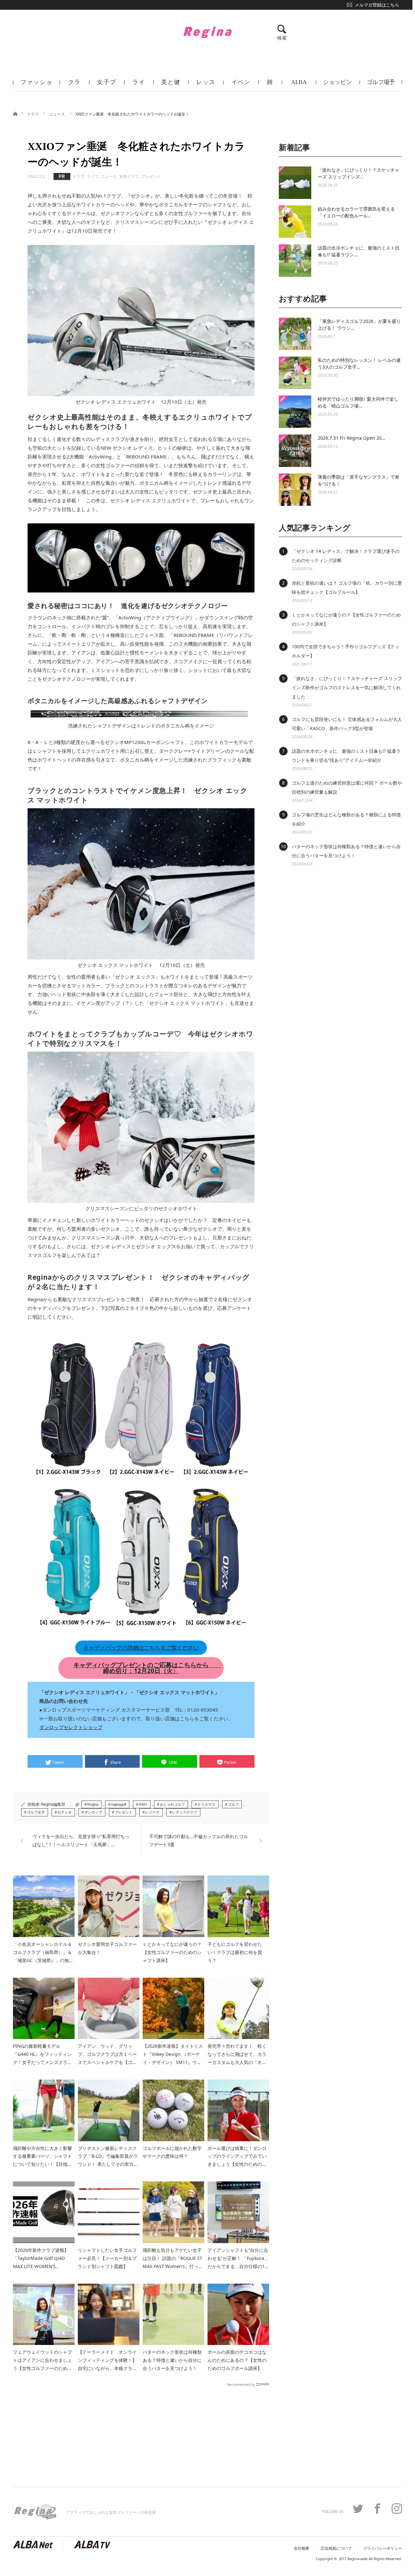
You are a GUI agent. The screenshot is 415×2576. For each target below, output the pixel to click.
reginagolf (119, 1804)
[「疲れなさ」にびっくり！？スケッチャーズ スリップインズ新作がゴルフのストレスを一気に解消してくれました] (295, 183)
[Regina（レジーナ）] (207, 32)
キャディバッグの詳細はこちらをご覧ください (141, 1648)
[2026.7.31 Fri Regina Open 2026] (295, 451)
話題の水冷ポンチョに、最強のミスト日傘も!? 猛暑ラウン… (359, 251)
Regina (93, 1804)
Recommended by (241, 2384)
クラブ (75, 85)
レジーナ (152, 1812)
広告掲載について (336, 2548)
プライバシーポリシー (383, 2548)
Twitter (358, 2509)
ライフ (139, 85)
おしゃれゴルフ (172, 1804)
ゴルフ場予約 (381, 85)
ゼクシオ (65, 1812)
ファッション (36, 85)
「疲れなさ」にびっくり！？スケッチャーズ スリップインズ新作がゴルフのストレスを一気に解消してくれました (347, 687)
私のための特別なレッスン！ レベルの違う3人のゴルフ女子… (359, 363)
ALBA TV (299, 85)
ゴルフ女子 (36, 1812)
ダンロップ (93, 1812)
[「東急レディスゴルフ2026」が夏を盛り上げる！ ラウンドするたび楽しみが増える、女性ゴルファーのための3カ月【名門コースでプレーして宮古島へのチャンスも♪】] (295, 334)
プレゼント (151, 176)
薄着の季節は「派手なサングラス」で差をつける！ (359, 480)
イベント (241, 85)
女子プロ (107, 85)
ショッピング (338, 85)
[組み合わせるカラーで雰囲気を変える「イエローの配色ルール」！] (295, 222)
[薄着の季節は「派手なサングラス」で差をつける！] (295, 490)
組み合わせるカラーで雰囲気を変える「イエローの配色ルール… (356, 212)
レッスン (206, 85)
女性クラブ (129, 176)
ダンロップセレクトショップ (71, 1727)
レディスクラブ (185, 1812)
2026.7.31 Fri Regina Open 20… (351, 438)
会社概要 (302, 2548)
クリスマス (206, 1804)
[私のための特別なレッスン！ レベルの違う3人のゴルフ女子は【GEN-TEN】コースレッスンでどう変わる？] (295, 373)
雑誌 (270, 85)
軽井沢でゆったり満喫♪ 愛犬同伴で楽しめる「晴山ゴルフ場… (358, 402)
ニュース (58, 114)
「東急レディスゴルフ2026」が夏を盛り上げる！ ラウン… (359, 324)
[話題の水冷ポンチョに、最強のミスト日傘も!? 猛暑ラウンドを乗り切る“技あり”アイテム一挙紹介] (295, 261)
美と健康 (171, 85)
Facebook (377, 2509)
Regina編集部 (53, 1804)
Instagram (397, 2509)
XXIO (143, 1804)
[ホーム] (15, 113)
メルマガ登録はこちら (377, 5)
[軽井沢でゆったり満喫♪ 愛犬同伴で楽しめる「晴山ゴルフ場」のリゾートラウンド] (295, 412)
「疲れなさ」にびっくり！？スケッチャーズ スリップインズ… (359, 173)
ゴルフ (233, 1804)
